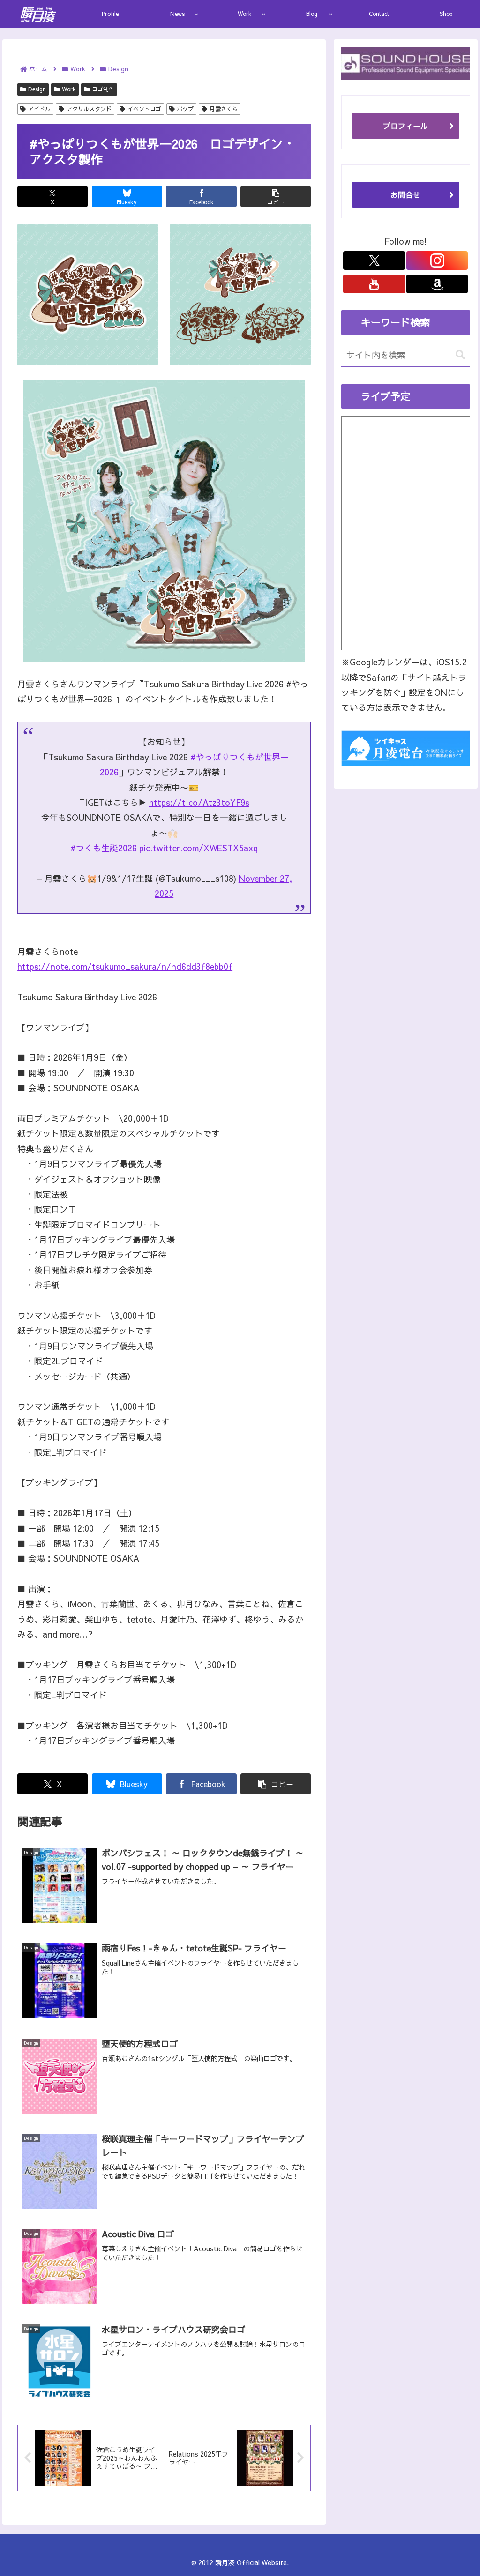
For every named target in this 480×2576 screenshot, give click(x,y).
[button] (276, 197)
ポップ (185, 109)
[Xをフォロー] (374, 261)
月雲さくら (224, 109)
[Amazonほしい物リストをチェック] (437, 284)
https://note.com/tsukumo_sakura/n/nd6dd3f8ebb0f (125, 966)
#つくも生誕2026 (104, 848)
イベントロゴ (144, 109)
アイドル (39, 109)
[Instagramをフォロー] (437, 261)
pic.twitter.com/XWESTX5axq (199, 848)
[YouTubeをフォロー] (374, 284)
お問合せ (405, 194)
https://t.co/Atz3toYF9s (199, 802)
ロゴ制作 (103, 89)
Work (69, 89)
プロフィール (405, 126)
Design (37, 89)
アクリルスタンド (89, 109)
